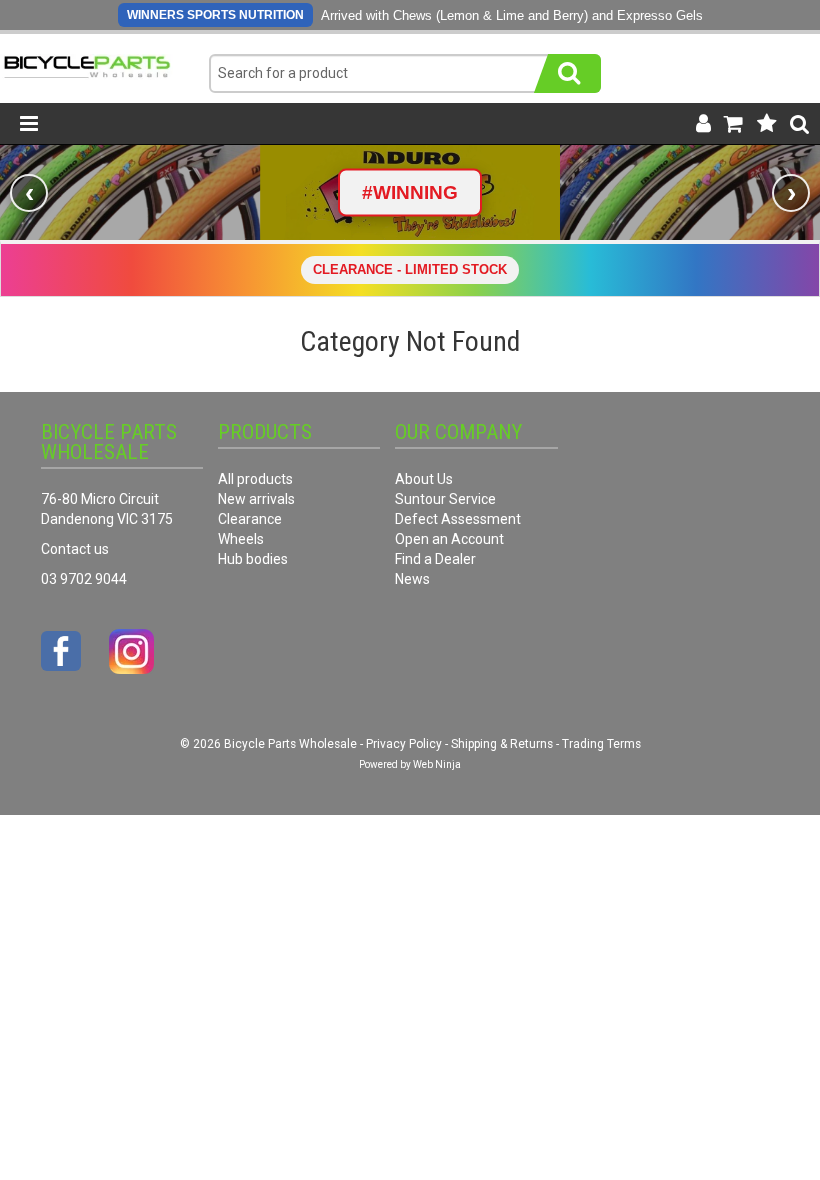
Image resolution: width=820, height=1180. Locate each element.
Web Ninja (437, 764)
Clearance (250, 519)
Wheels (241, 539)
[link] (410, 192)
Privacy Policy (404, 744)
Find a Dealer (435, 559)
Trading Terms (601, 744)
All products (255, 479)
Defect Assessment (458, 519)
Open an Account (449, 539)
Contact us (75, 549)
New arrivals (256, 499)
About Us (424, 479)
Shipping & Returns (502, 744)
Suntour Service (445, 499)
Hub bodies (253, 559)
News (412, 579)
